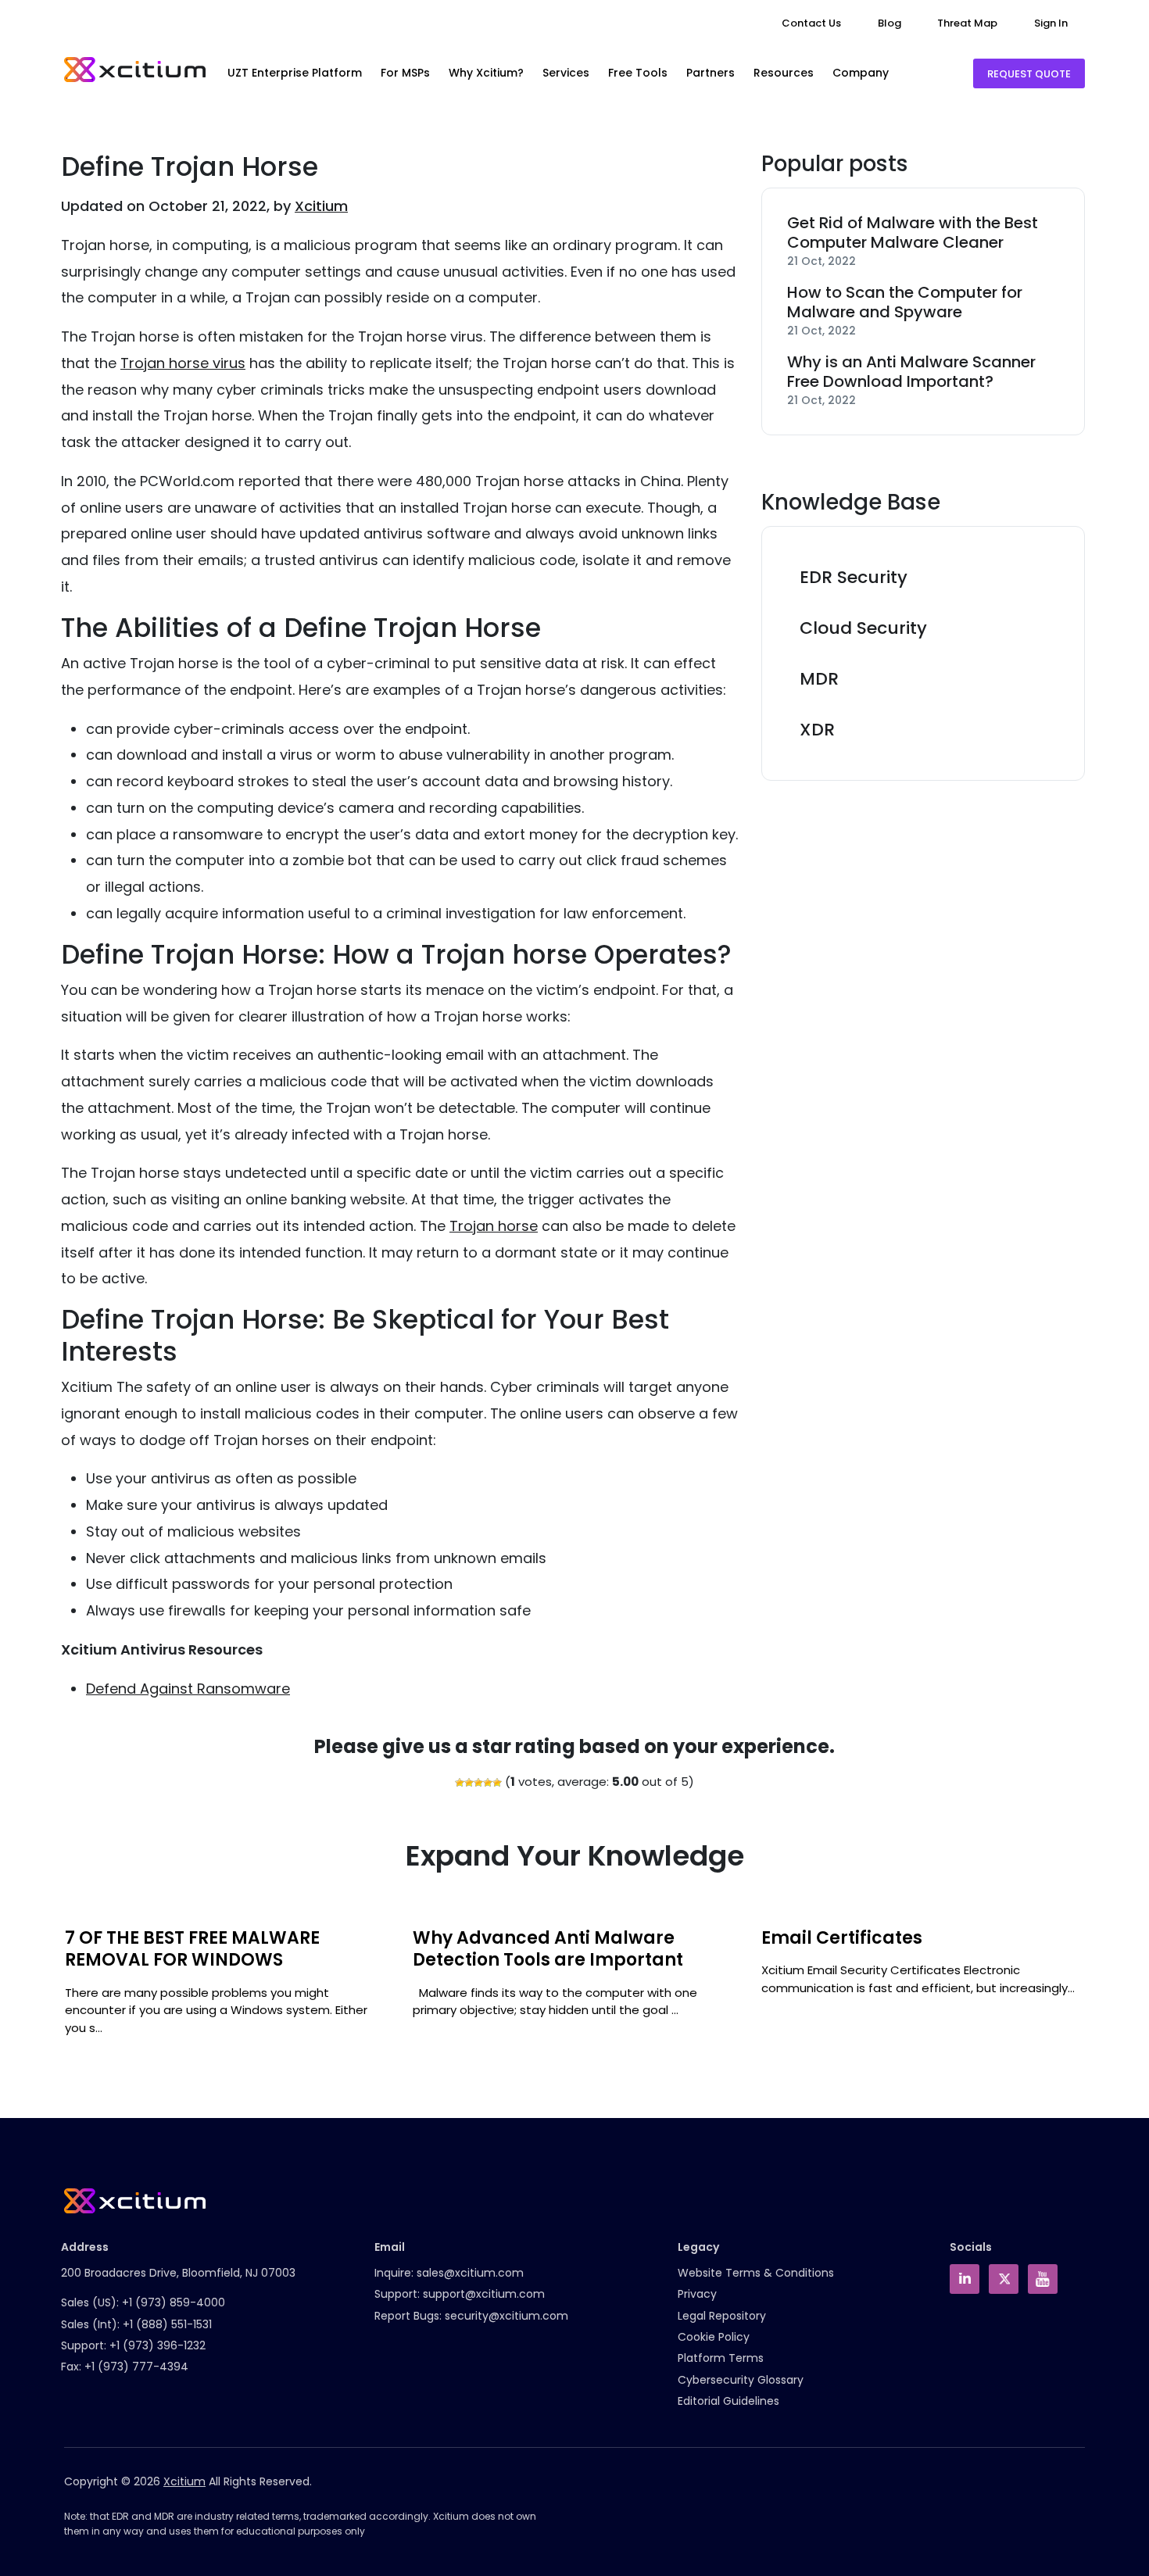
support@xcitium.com (484, 2294)
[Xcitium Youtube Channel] (1043, 2279)
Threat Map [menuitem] (967, 23)
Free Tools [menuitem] (638, 73)
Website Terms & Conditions (756, 2273)
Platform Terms (721, 2358)
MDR (819, 679)
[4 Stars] (488, 1783)
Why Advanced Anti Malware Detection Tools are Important (548, 1949)
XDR (817, 730)
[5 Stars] (497, 1783)
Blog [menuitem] (889, 23)
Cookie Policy (714, 2337)
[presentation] (60, 1990)
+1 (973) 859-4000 (174, 2302)
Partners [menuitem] (711, 73)
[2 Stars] (469, 1783)
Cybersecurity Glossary (741, 2380)
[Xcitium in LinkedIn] (965, 2279)
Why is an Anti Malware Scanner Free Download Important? (911, 372)
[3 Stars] (478, 1783)
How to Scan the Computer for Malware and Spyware (905, 302)
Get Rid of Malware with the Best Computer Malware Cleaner (913, 233)
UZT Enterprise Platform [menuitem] (295, 73)
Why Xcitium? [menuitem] (486, 73)
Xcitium (321, 206)
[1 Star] (460, 1783)
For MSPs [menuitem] (405, 73)
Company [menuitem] (861, 73)
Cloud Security (863, 628)
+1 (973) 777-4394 (136, 2367)
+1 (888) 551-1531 (167, 2324)
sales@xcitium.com (470, 2273)
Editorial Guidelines (728, 2401)
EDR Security (854, 577)
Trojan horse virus (183, 363)
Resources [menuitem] (784, 73)
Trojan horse (494, 1226)
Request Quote (1029, 74)
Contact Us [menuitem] (811, 23)
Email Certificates (842, 1938)
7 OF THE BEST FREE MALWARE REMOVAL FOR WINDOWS (192, 1949)
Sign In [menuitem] (1051, 23)
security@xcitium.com (506, 2316)
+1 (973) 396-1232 (157, 2345)
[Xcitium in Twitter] (1004, 2279)
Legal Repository (722, 2316)
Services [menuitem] (566, 73)
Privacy (697, 2294)
